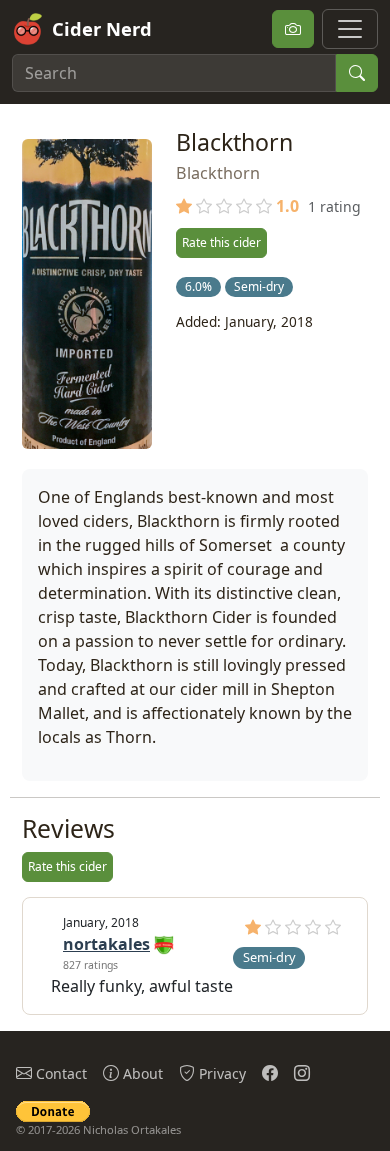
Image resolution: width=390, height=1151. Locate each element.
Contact (59, 1073)
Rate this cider (221, 242)
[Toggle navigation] (350, 29)
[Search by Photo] (293, 29)
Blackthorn (218, 173)
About (141, 1073)
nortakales (106, 944)
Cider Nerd (102, 28)
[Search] (357, 73)
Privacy (220, 1073)
